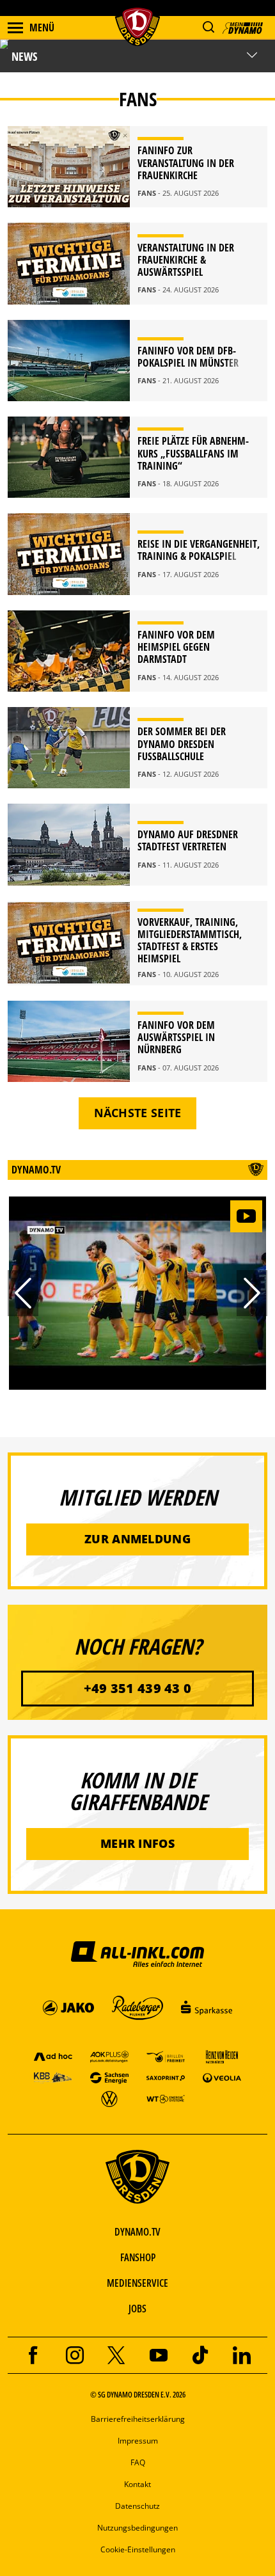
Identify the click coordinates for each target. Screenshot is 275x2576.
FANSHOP (138, 2257)
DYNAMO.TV (137, 2232)
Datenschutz (137, 2506)
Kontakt (137, 2484)
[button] (208, 27)
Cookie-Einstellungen (138, 2549)
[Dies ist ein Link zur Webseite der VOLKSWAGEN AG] (109, 2098)
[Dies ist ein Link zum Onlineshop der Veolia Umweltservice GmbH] (222, 2077)
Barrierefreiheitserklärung (138, 2419)
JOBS (137, 2309)
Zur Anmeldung (137, 1539)
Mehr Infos (137, 1843)
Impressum (138, 2441)
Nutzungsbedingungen (137, 2528)
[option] (137, 1293)
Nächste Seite (138, 1113)
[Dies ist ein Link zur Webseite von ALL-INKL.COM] (137, 1953)
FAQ (138, 2462)
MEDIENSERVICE (137, 2283)
